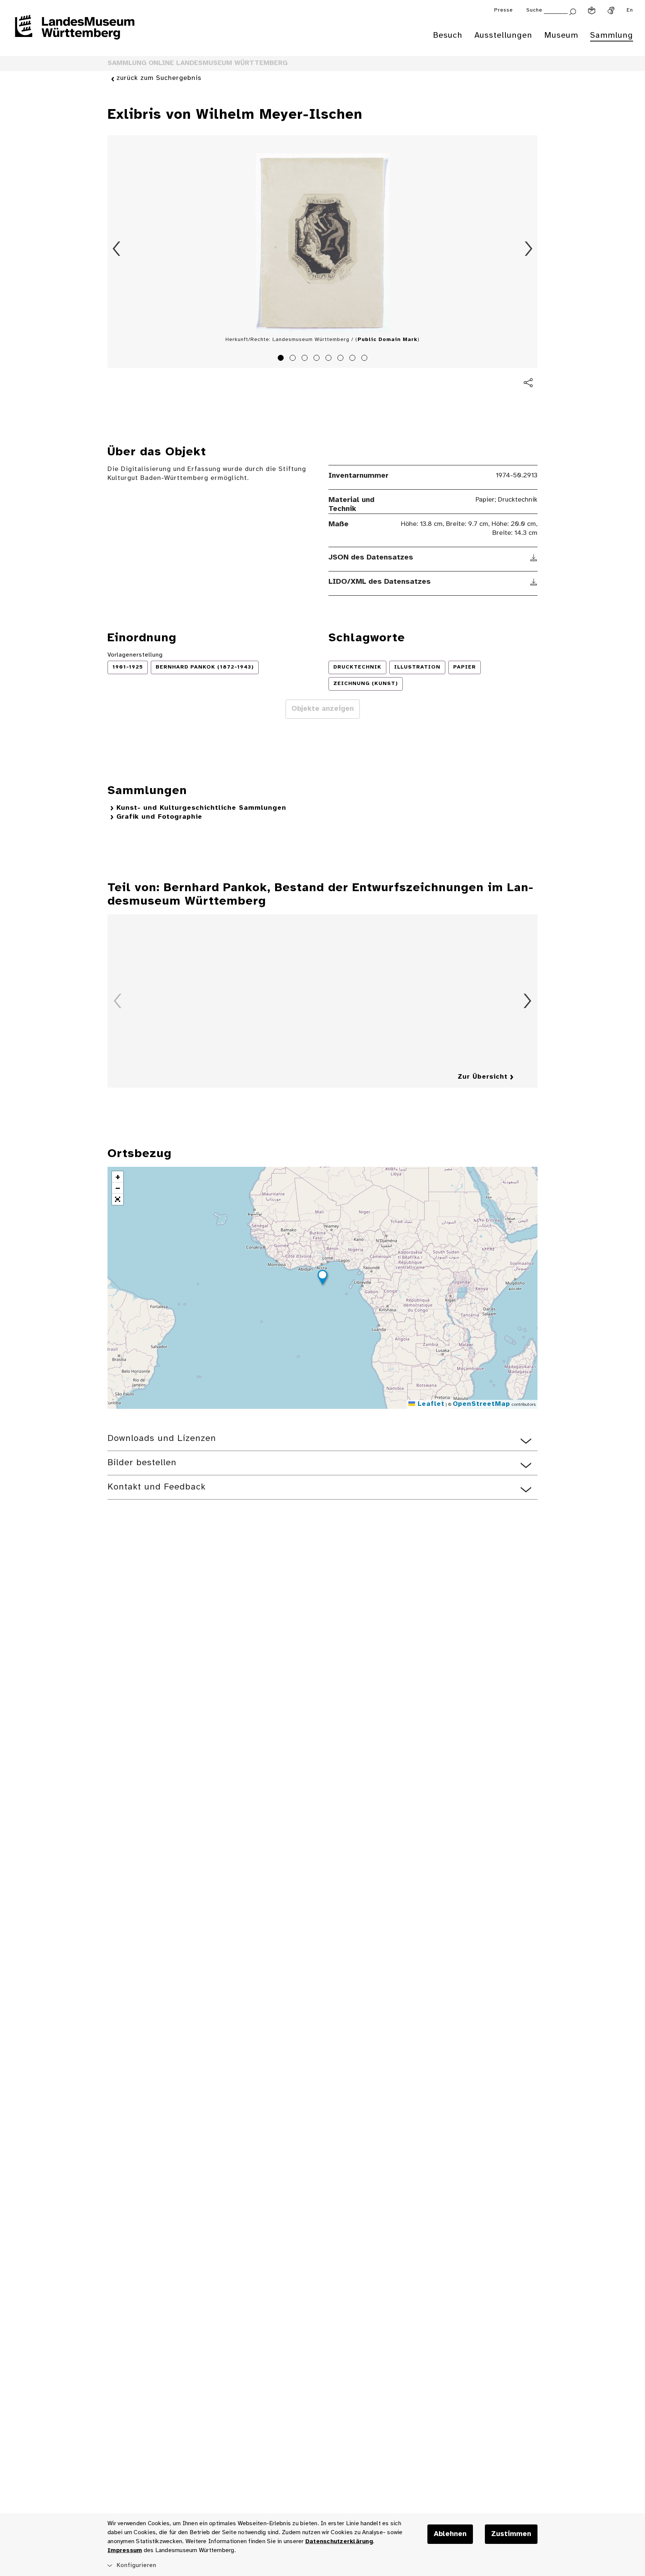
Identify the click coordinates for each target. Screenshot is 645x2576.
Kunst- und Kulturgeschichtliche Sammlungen (201, 808)
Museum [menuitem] (561, 35)
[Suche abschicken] (573, 11)
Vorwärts (529, 249)
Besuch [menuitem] (448, 35)
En (630, 10)
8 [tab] (365, 359)
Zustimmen (511, 2534)
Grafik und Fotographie (159, 817)
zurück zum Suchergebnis (159, 78)
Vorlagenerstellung (135, 655)
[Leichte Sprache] (592, 10)
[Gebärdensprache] (611, 10)
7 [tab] (353, 359)
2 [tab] (294, 359)
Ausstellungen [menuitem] (503, 35)
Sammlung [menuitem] (612, 35)
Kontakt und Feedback (157, 1487)
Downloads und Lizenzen (162, 1439)
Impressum (125, 2550)
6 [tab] (342, 359)
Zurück (116, 249)
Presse (504, 10)
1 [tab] (282, 359)
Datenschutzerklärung (339, 2541)
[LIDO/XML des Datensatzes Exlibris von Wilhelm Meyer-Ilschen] (534, 582)
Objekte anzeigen (323, 709)
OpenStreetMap (482, 1404)
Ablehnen (450, 2534)
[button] (322, 1278)
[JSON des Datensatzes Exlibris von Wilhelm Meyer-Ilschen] (534, 558)
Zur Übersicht (483, 1077)
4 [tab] (318, 359)
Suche (534, 10)
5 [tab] (330, 359)
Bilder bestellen (142, 1463)
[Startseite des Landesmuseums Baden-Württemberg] (75, 32)
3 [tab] (306, 359)
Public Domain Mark (387, 340)
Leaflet (430, 1404)
